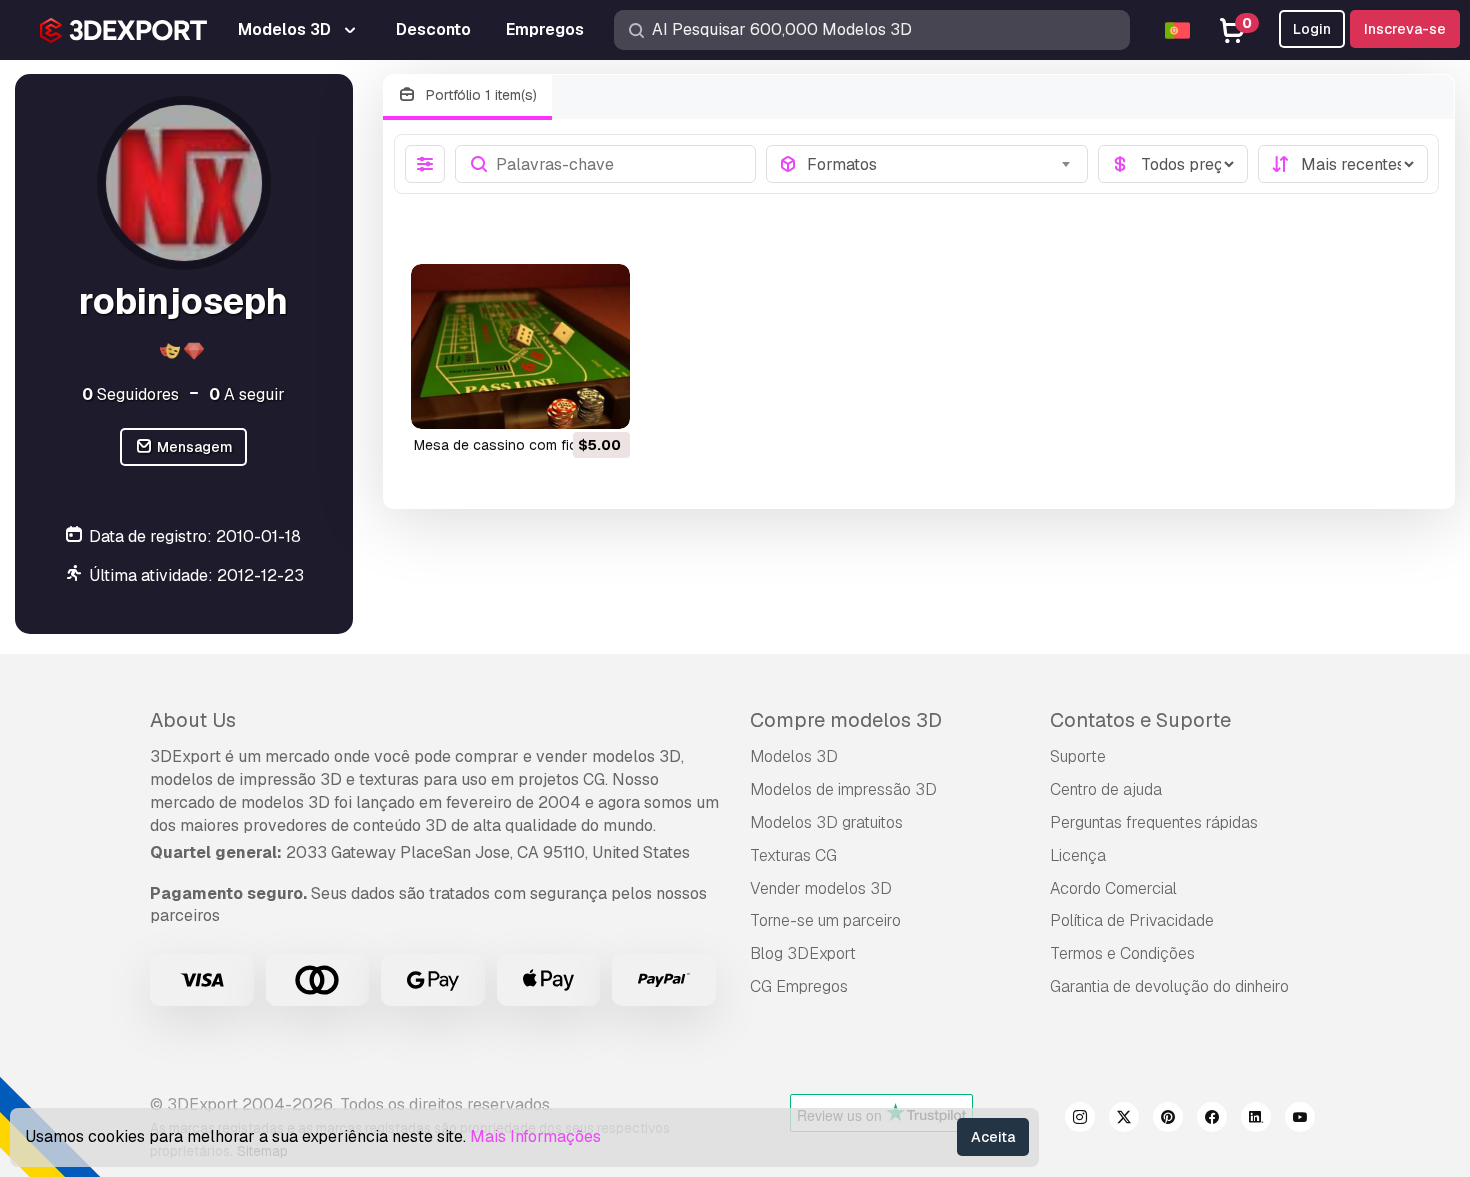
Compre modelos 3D (846, 720)
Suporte (1078, 756)
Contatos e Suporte (1140, 720)
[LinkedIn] (1256, 1120)
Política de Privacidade (1132, 920)
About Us (193, 720)
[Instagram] (1080, 1120)
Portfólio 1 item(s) (479, 95)
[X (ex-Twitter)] (1124, 1120)
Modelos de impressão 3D (843, 789)
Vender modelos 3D (821, 888)
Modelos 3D (794, 756)
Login (1312, 29)
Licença (1078, 855)
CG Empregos (799, 986)
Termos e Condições (1122, 953)
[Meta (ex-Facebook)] (1212, 1120)
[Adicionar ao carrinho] (560, 401)
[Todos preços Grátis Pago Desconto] (1173, 164)
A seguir (247, 394)
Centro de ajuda (1106, 789)
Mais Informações (535, 1136)
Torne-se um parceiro (825, 920)
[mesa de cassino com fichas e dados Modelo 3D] (520, 346)
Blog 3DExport (803, 953)
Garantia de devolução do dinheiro (1169, 986)
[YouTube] (1300, 1120)
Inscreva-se (1405, 29)
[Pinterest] (1168, 1120)
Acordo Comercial (1113, 888)
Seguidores (130, 394)
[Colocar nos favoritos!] (601, 401)
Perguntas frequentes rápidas (1154, 822)
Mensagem (193, 447)
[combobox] (941, 164)
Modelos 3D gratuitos (826, 822)
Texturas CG (793, 855)
